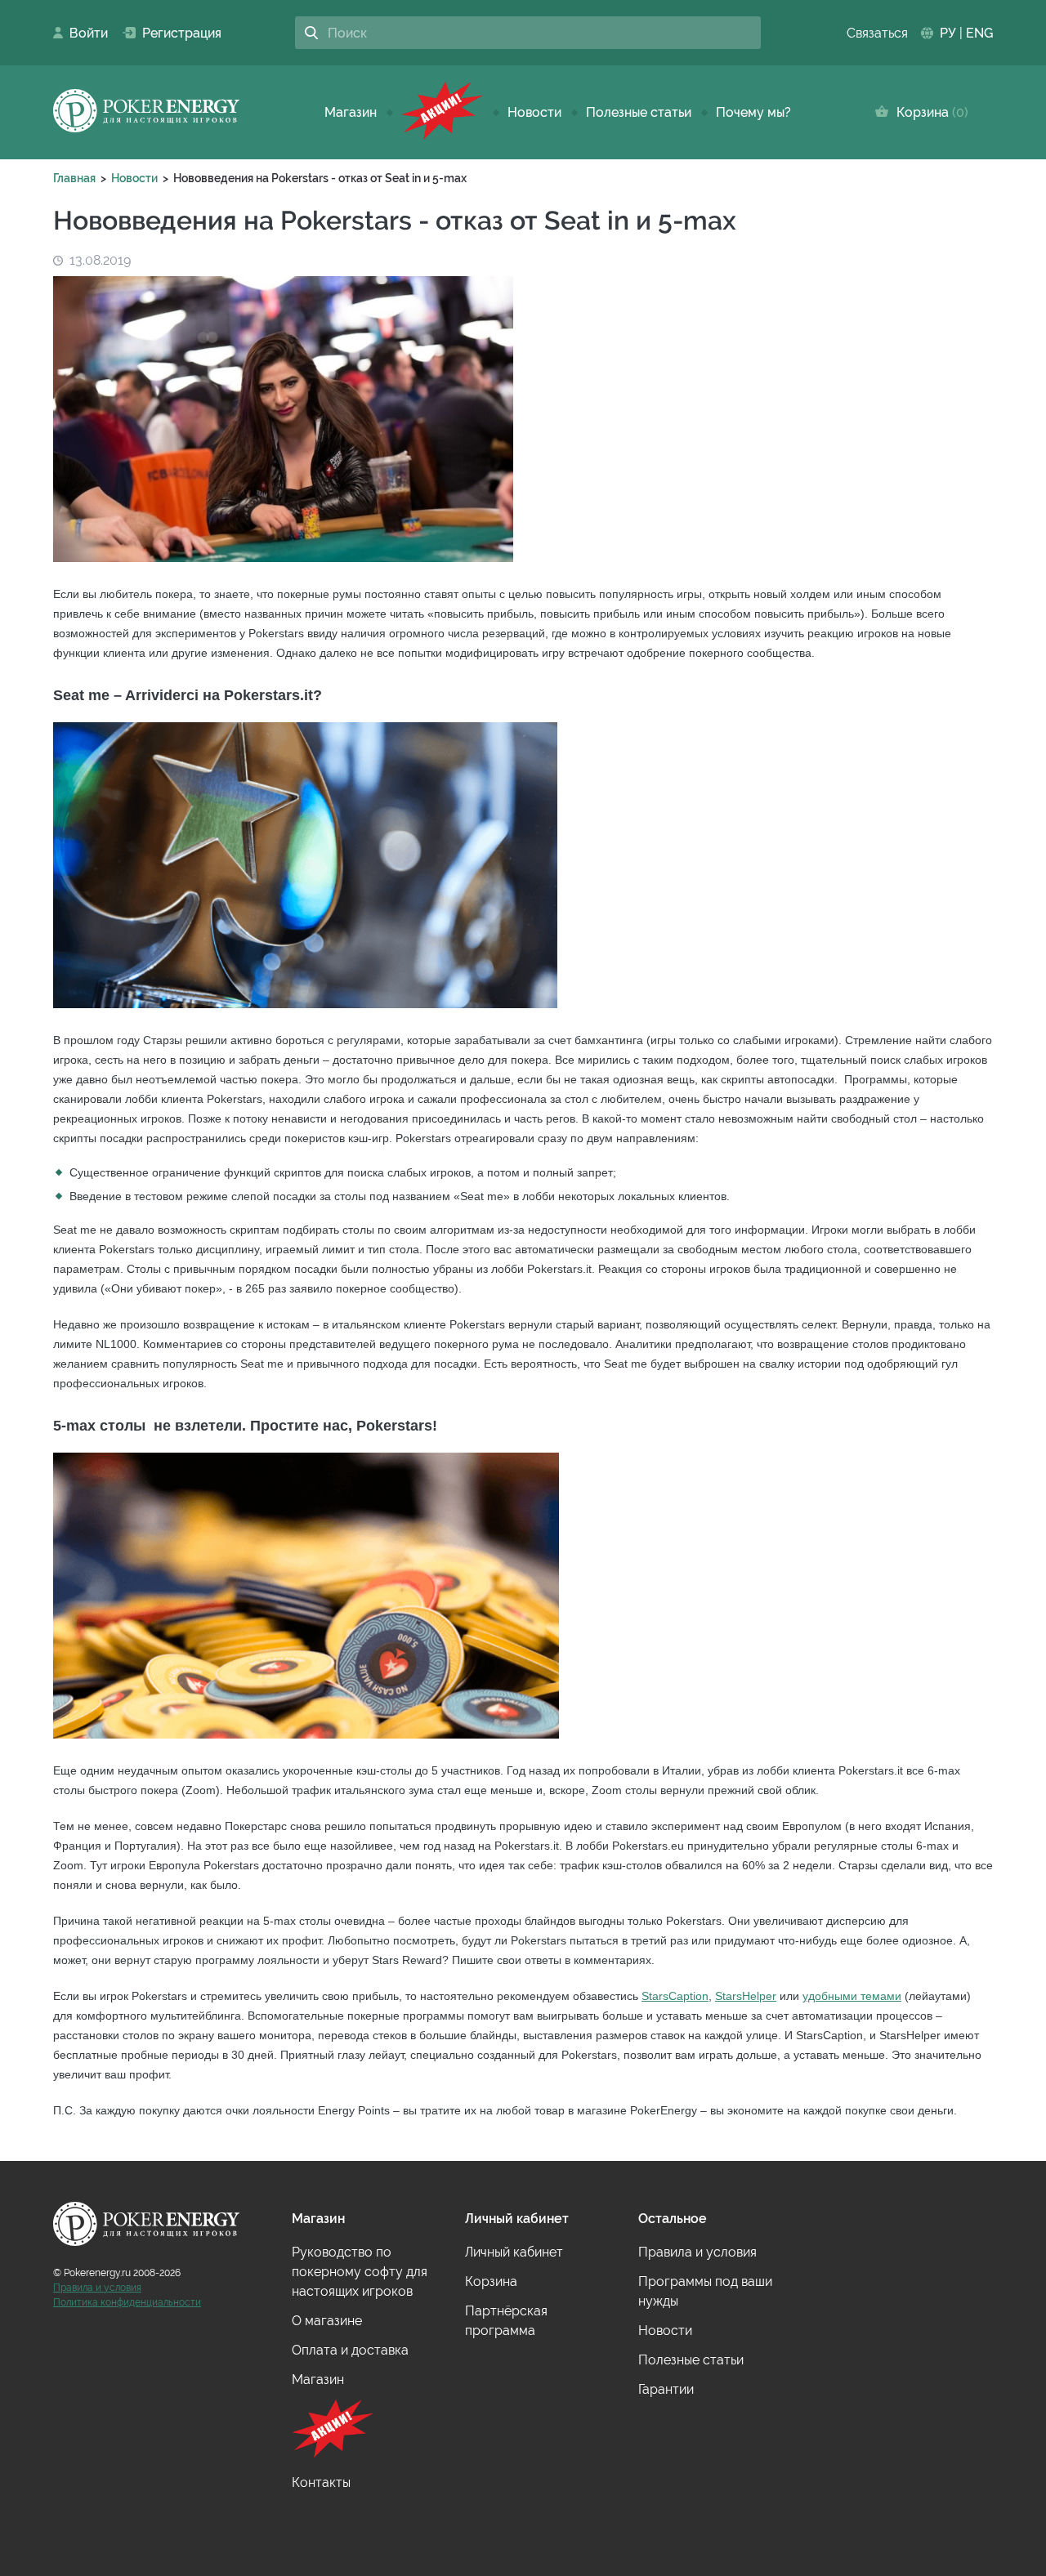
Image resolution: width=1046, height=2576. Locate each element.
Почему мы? (753, 112)
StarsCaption (675, 1996)
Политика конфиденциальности (127, 2302)
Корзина (929, 112)
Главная (74, 178)
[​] (442, 112)
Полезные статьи (639, 112)
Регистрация (175, 33)
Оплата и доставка (350, 2350)
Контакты (321, 2482)
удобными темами (852, 1996)
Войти (84, 33)
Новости (534, 112)
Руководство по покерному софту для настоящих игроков (360, 2272)
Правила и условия (97, 2288)
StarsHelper (746, 1996)
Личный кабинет (514, 2252)
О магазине (327, 2321)
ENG (979, 33)
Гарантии (666, 2389)
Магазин (351, 112)
